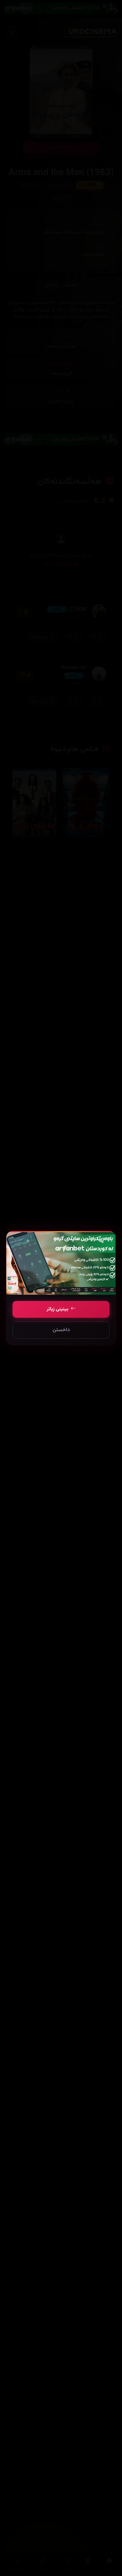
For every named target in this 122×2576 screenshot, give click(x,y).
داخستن (61, 1330)
